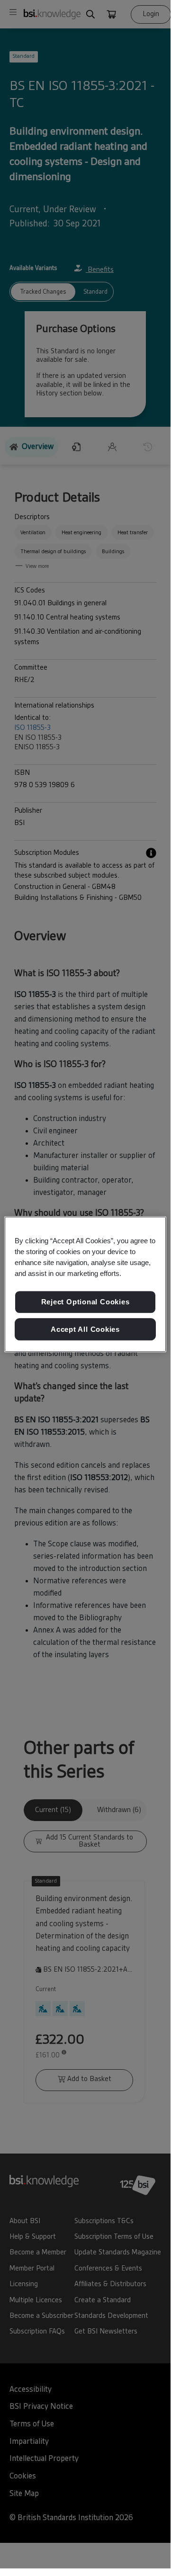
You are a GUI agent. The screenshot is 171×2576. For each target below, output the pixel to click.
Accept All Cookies (85, 1329)
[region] (85, 1284)
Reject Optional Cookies (85, 1302)
